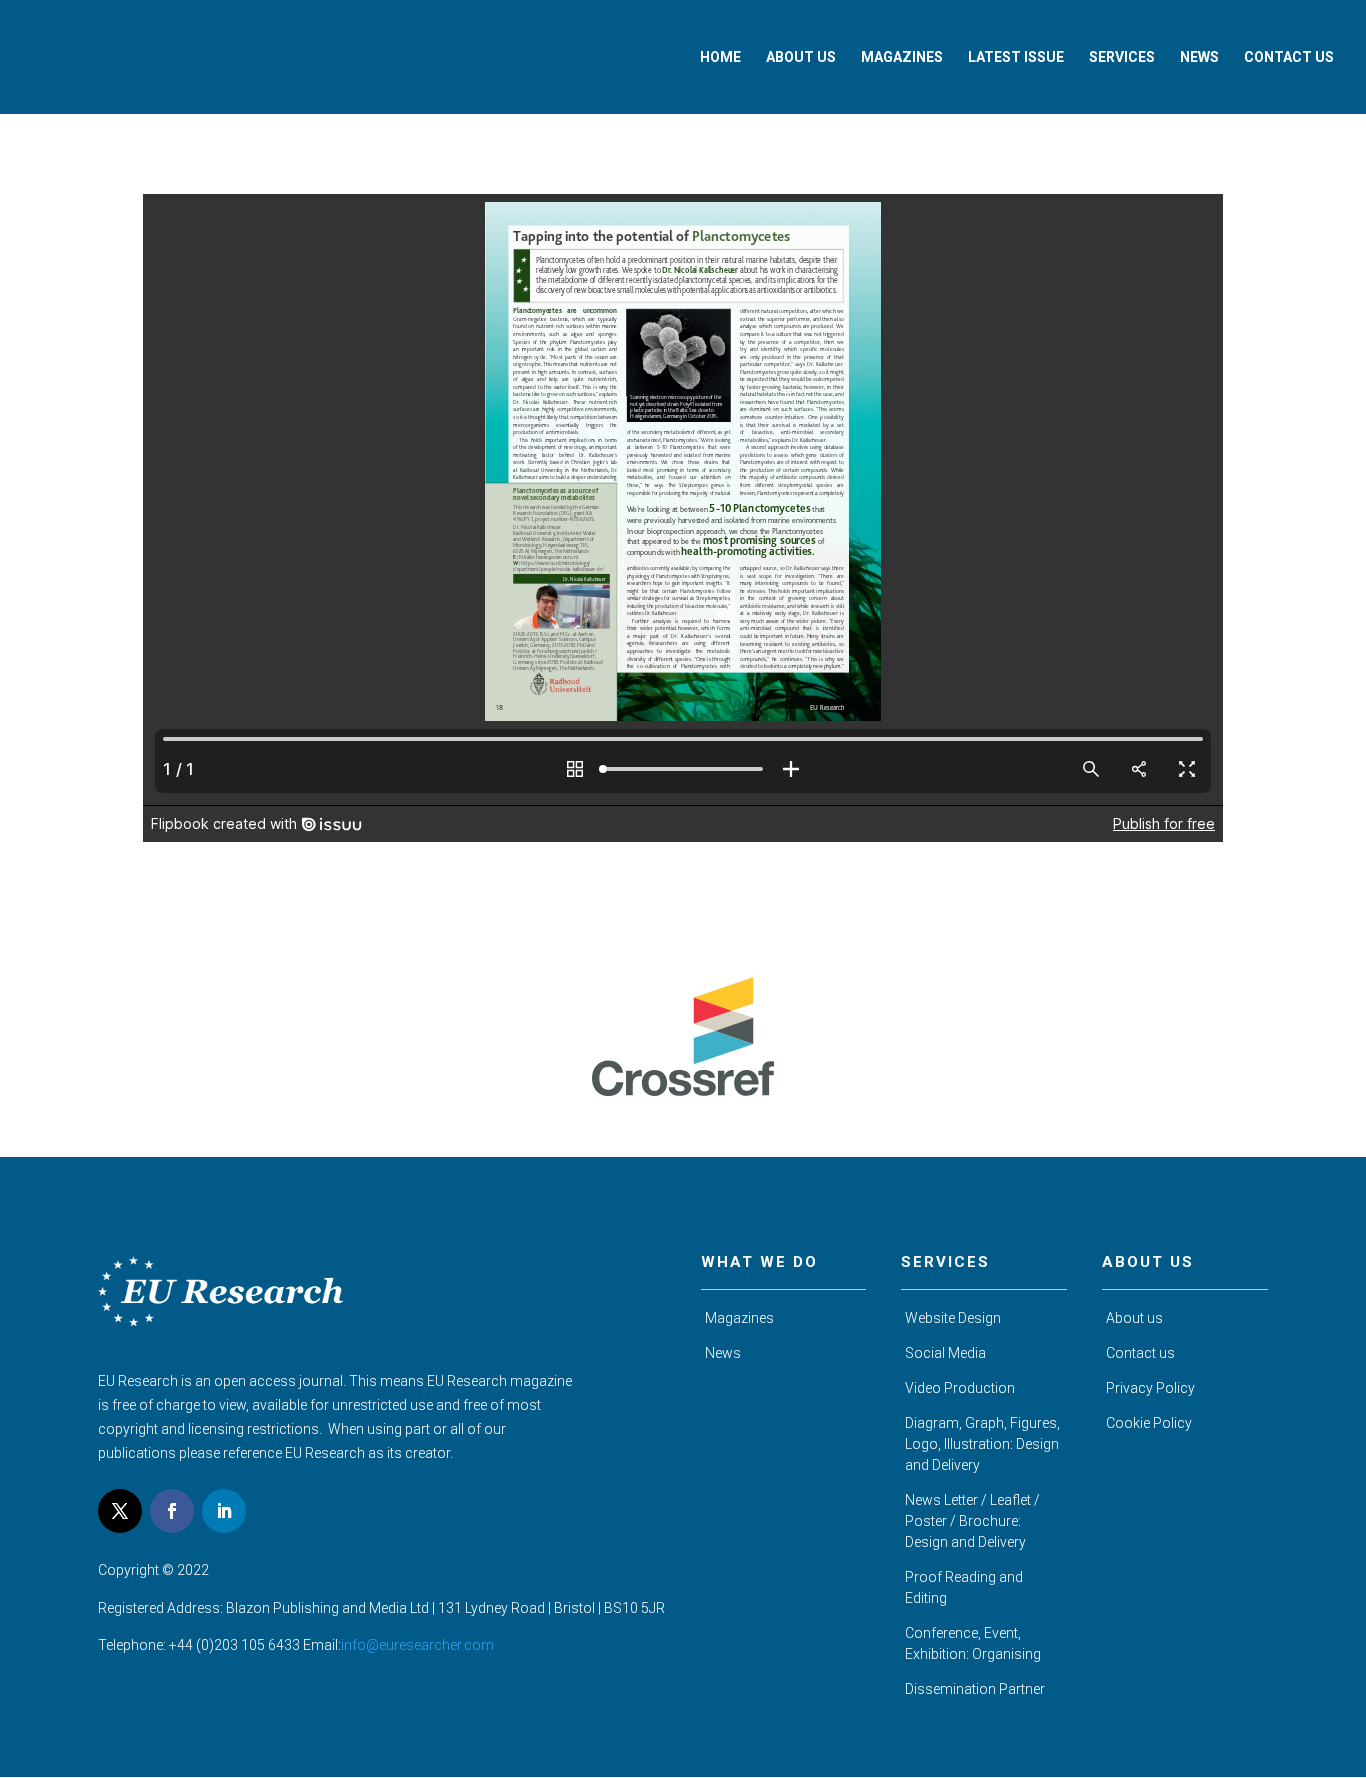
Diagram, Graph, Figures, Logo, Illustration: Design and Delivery (982, 1444)
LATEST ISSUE (1016, 57)
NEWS (1199, 57)
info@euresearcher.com (417, 1645)
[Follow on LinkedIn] (224, 1511)
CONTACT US (1289, 57)
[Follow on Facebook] (172, 1511)
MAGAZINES (902, 57)
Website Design (953, 1318)
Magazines (739, 1318)
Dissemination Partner (975, 1689)
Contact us (1140, 1353)
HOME (720, 57)
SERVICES (1122, 57)
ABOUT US (801, 57)
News (723, 1353)
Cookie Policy (1149, 1423)
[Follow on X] (120, 1511)
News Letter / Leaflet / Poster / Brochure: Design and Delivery (972, 1521)
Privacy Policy (1150, 1388)
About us (1134, 1318)
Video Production (960, 1388)
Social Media (945, 1353)
